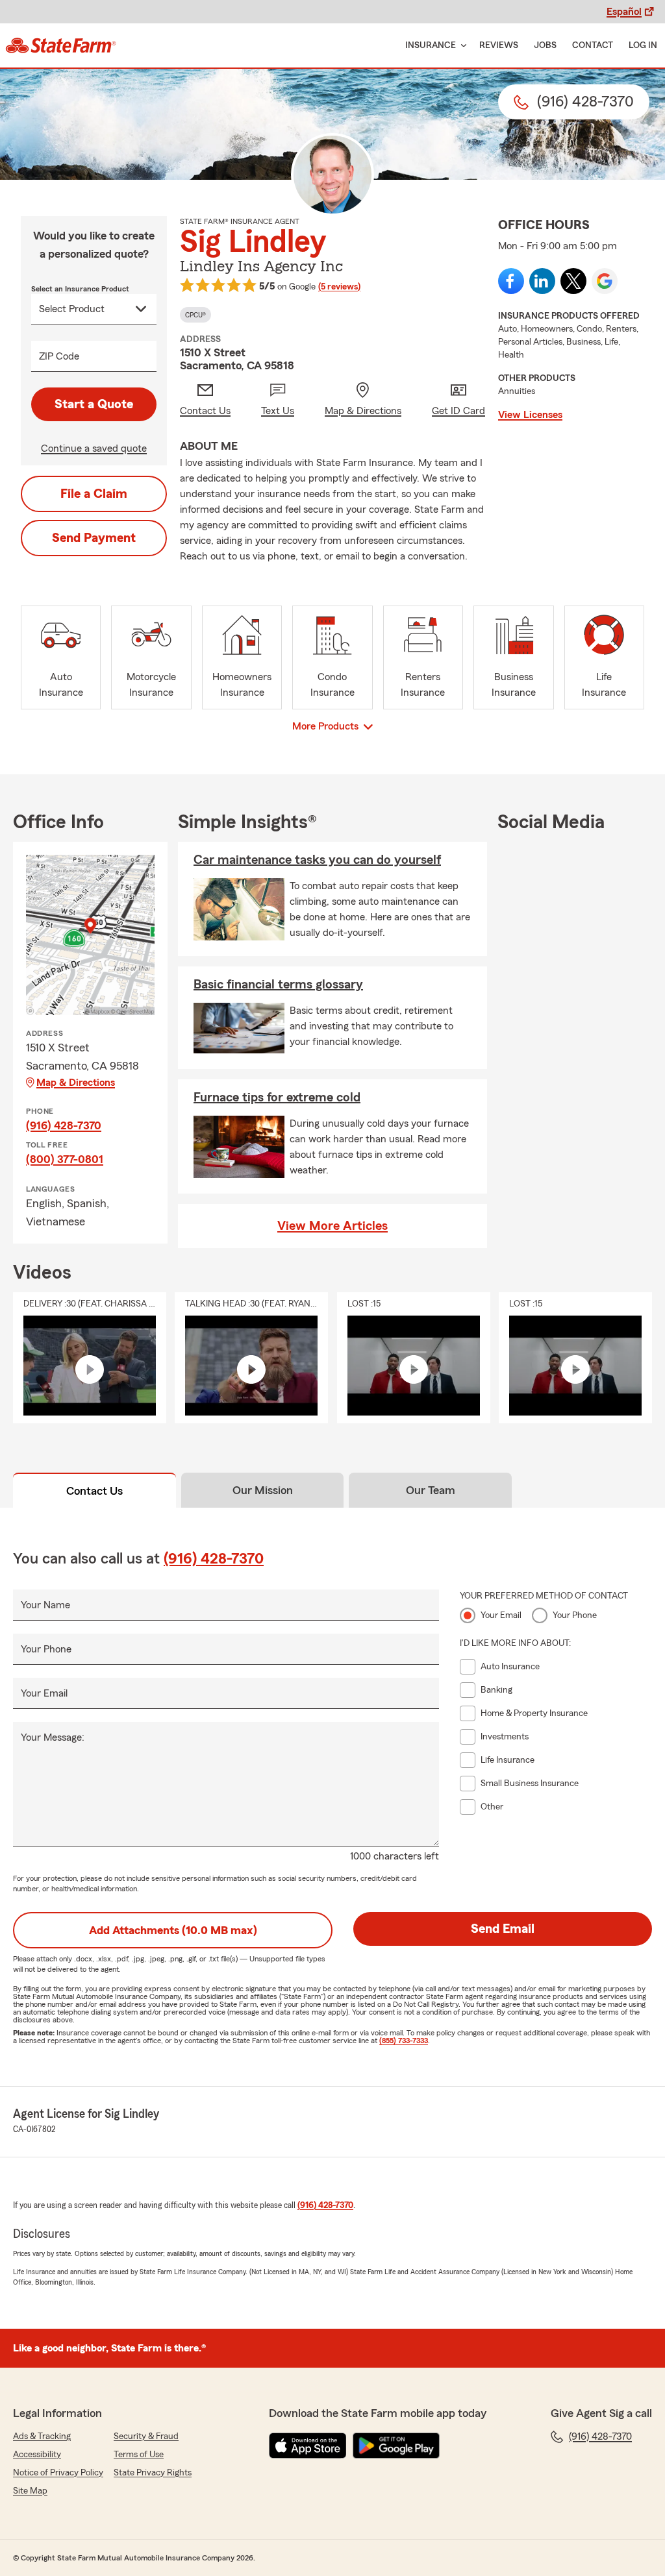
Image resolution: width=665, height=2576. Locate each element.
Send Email (503, 1929)
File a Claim (94, 494)
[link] (61, 45)
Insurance (431, 45)
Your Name (45, 1605)
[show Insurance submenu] (461, 46)
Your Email (44, 1693)
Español (624, 12)
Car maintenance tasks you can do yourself (317, 860)
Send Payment (94, 538)
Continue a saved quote (94, 448)
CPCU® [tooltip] (195, 315)
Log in (643, 45)
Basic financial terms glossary (278, 985)
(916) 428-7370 (64, 1125)
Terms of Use (139, 2455)
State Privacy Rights (153, 2473)
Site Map (30, 2491)
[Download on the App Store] (308, 2446)
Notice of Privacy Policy (58, 2473)
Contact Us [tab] (94, 1491)
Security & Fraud (146, 2436)
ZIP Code (59, 356)
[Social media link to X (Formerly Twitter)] (573, 281)
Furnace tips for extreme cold (277, 1098)
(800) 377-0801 (65, 1159)
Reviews (499, 45)
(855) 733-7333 (404, 2041)
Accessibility (37, 2455)
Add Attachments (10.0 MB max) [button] (173, 1930)
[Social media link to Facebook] (511, 281)
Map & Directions (76, 1083)
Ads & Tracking (42, 2436)
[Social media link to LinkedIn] (542, 281)
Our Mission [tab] (263, 1490)
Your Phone (46, 1649)
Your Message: (53, 1737)
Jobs (545, 45)
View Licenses (530, 415)
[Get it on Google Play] (396, 2446)
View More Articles (332, 1226)
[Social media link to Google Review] (605, 281)
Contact (593, 45)
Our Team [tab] (431, 1490)
